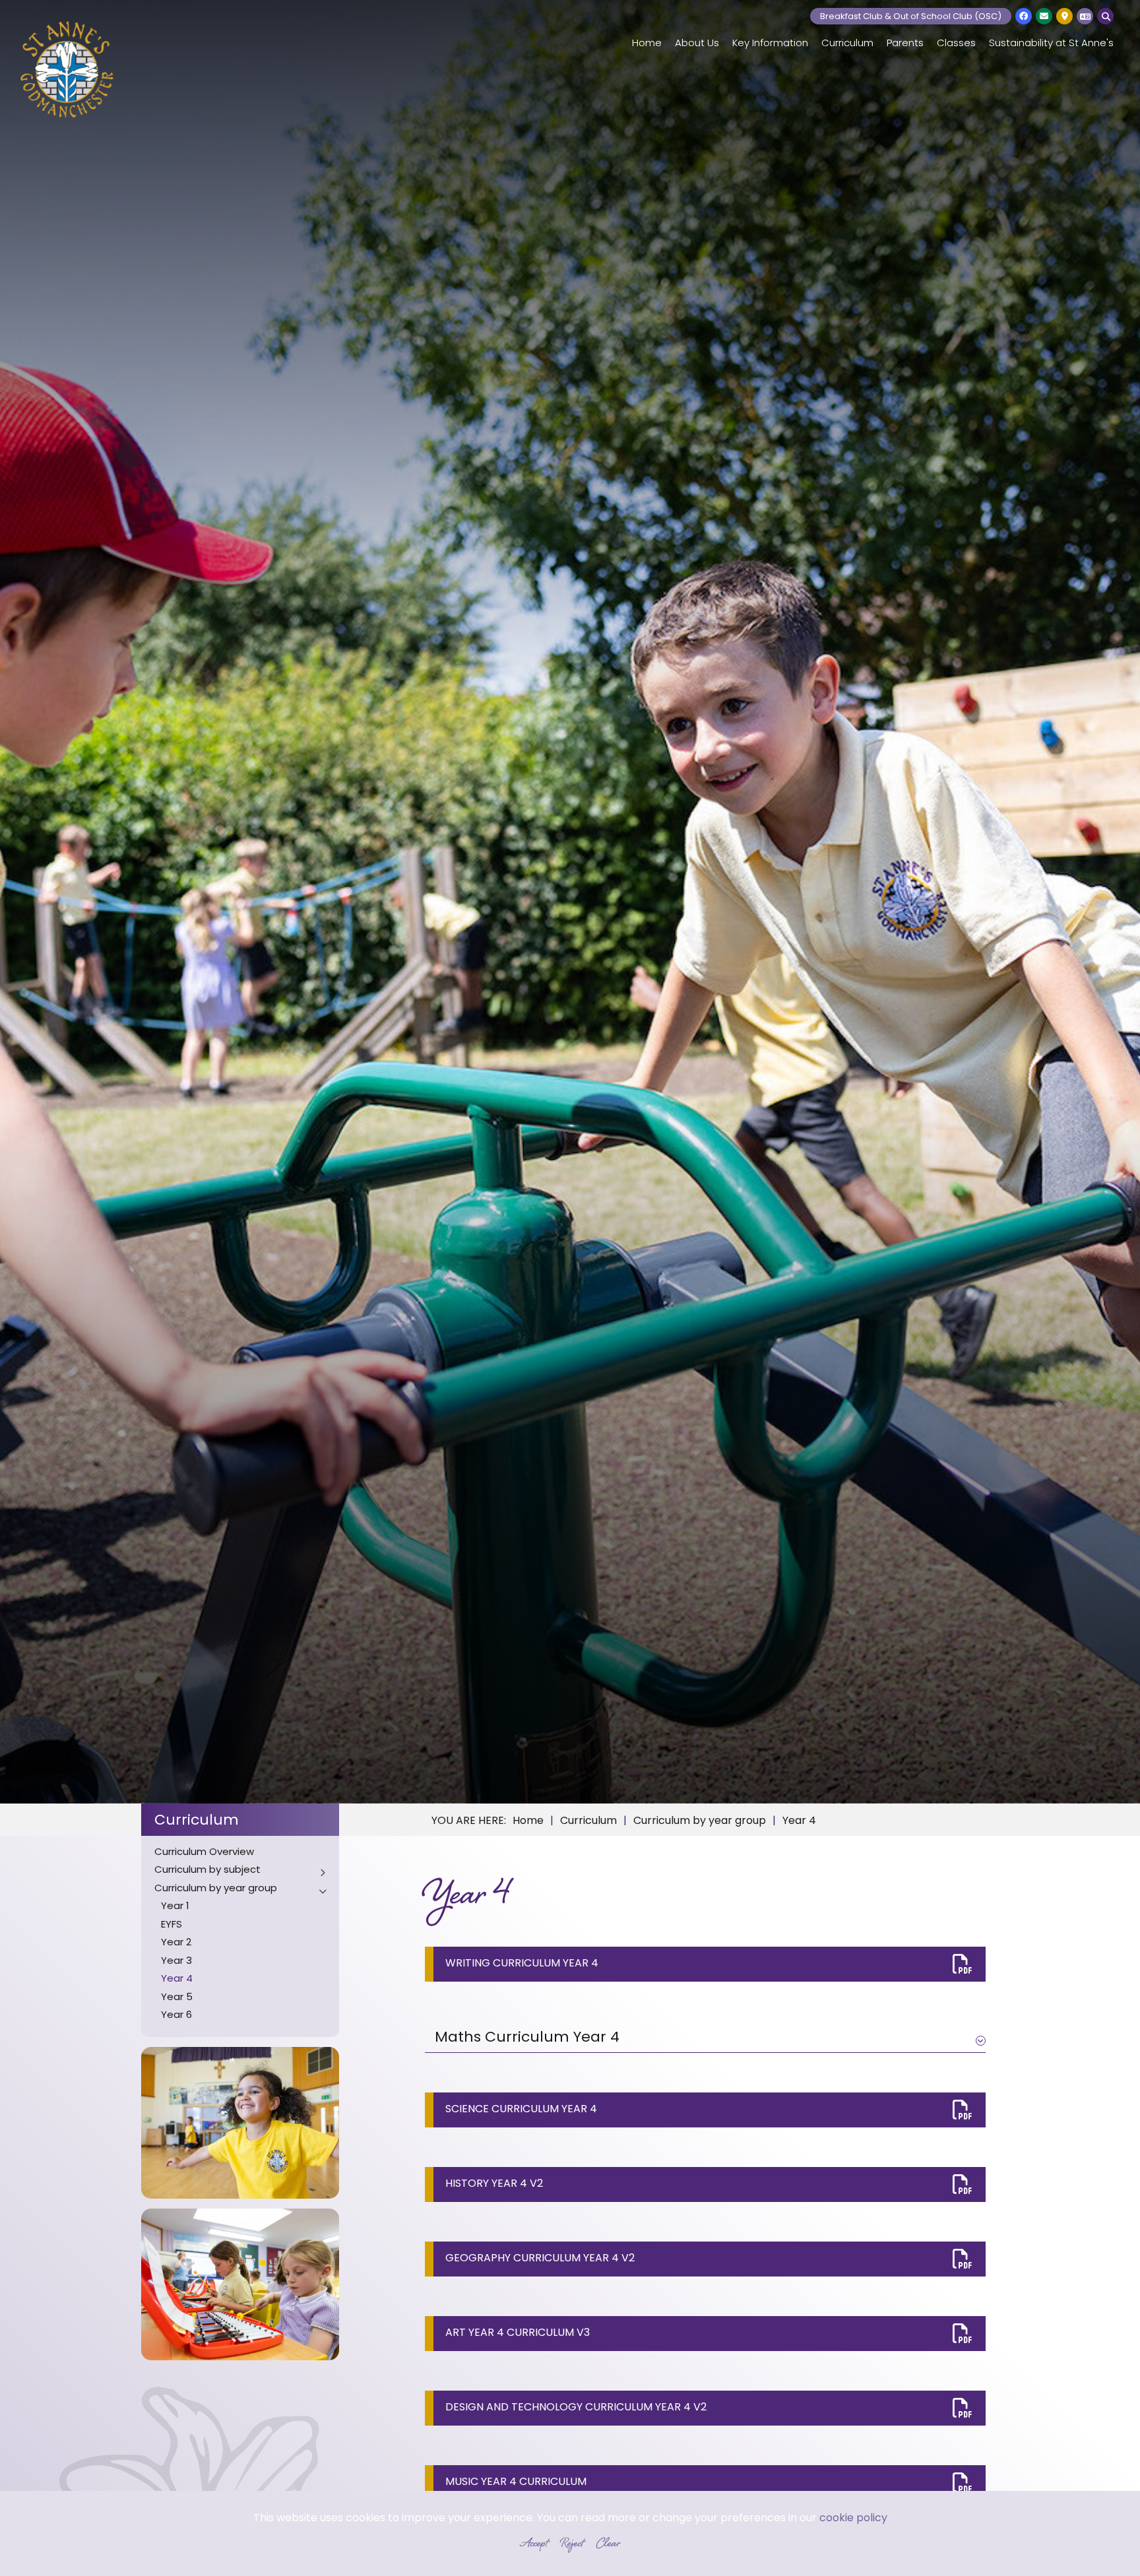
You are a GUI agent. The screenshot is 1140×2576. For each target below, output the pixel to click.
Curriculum (197, 1821)
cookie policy (853, 2519)
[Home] (67, 69)
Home (528, 1821)
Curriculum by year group (700, 1821)
